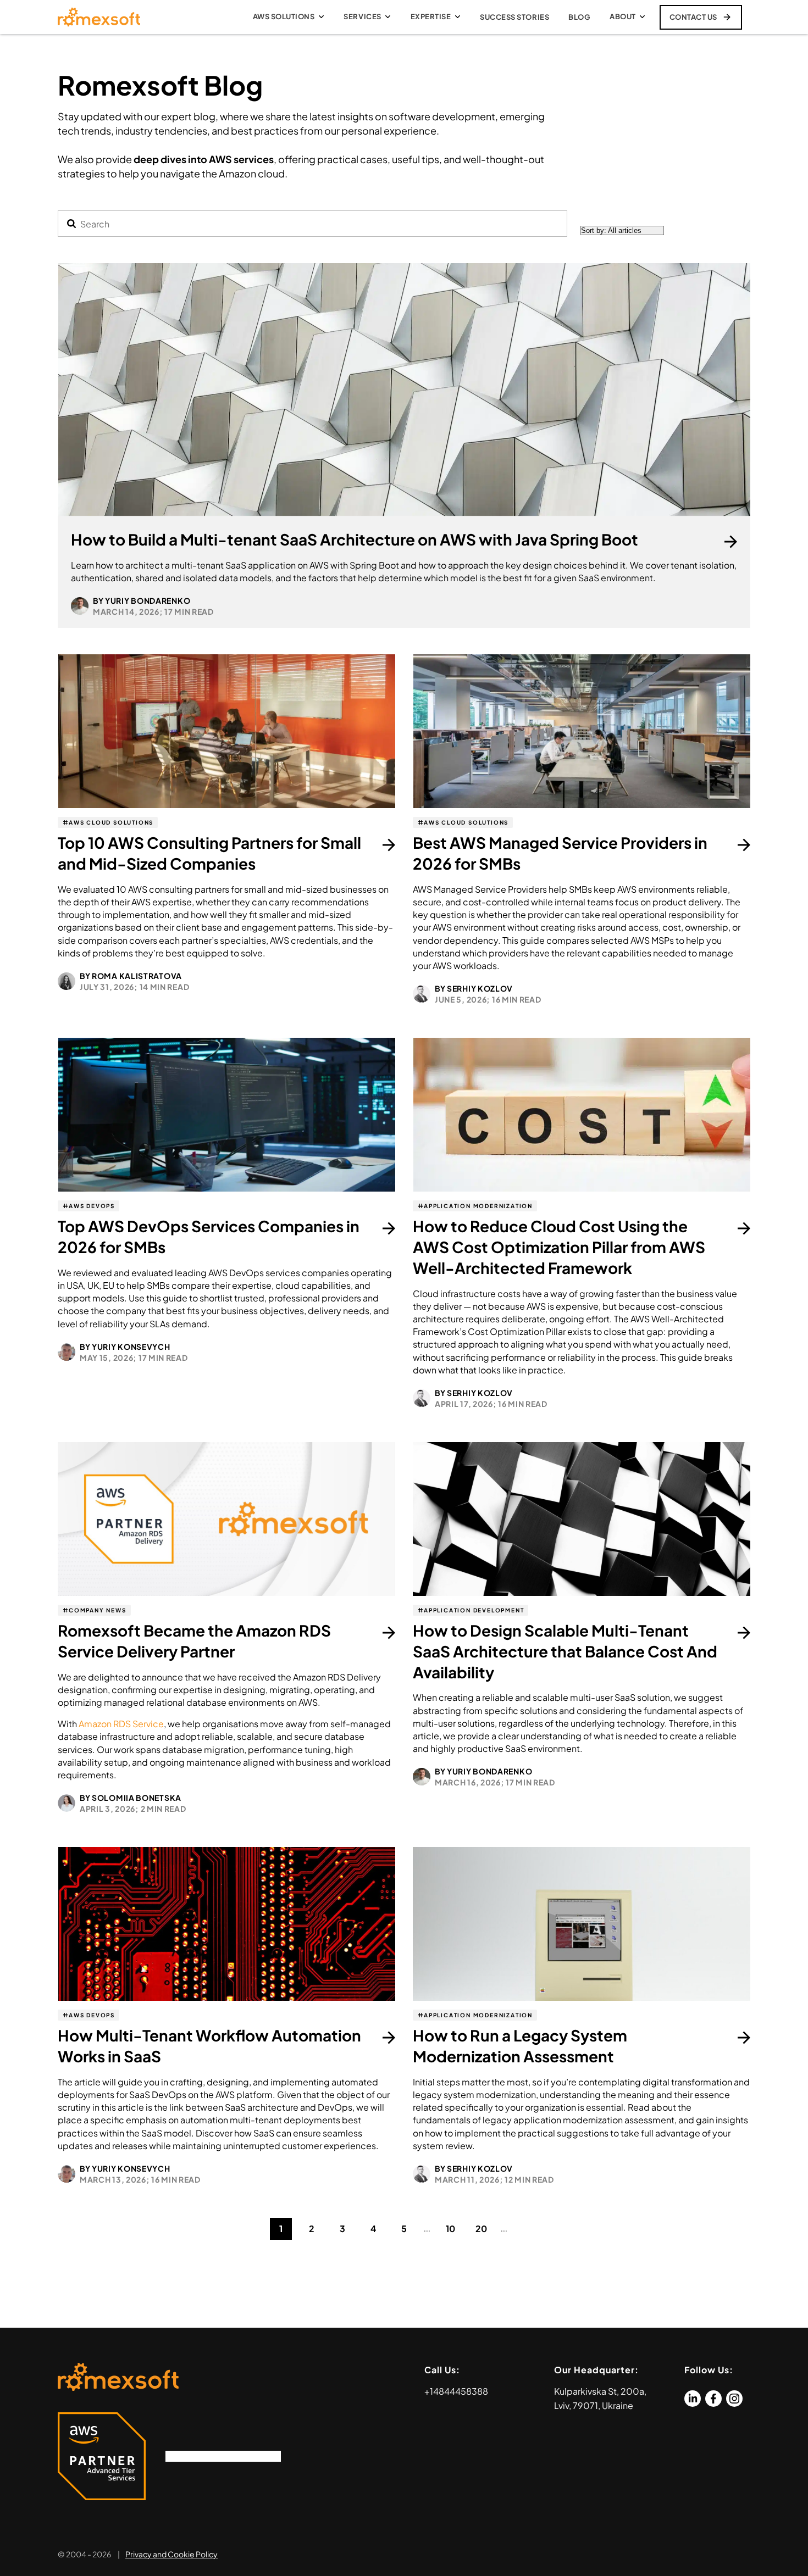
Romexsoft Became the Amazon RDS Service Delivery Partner (194, 1641)
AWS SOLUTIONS (284, 16)
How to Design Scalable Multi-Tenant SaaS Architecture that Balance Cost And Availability (565, 1651)
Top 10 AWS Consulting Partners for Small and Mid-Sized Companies (209, 853)
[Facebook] (713, 2399)
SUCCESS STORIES (514, 17)
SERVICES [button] (362, 16)
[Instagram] (734, 2399)
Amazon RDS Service (121, 1724)
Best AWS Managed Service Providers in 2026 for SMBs (560, 853)
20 (481, 2229)
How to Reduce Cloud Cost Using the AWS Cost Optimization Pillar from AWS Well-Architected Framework (559, 1247)
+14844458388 (456, 2391)
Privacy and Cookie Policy (171, 2554)
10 (450, 2229)
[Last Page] (527, 2229)
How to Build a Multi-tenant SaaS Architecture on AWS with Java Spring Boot (355, 539)
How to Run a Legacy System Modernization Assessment (520, 2046)
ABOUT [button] (623, 16)
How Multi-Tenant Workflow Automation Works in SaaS (209, 2046)
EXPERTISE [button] (431, 16)
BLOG (579, 17)
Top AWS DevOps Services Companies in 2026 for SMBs (209, 1236)
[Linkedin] (693, 2399)
